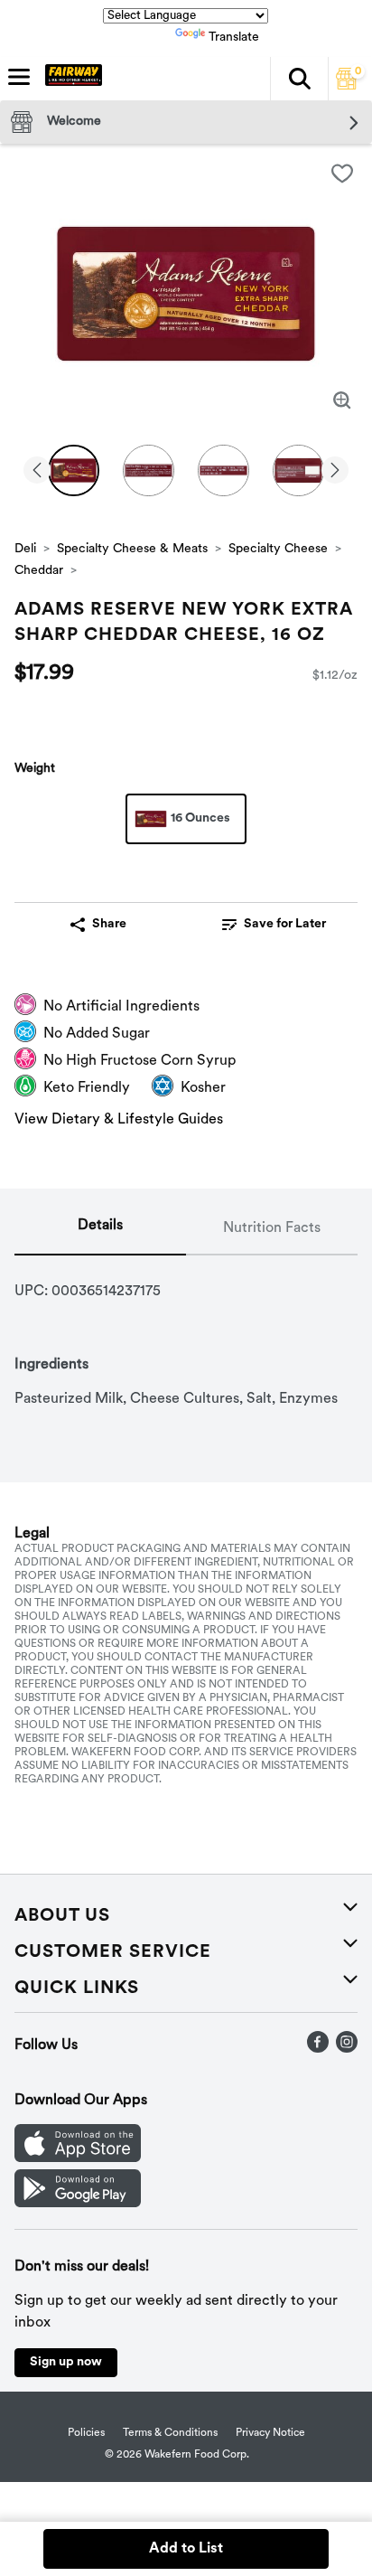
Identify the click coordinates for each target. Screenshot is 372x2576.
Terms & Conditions (170, 2433)
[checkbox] (342, 174)
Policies (86, 2433)
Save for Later (285, 924)
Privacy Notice (270, 2433)
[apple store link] (78, 2158)
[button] (299, 79)
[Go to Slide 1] (74, 470)
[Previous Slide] (37, 471)
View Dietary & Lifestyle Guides (119, 1120)
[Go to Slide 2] (149, 470)
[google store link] (78, 2204)
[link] (274, 925)
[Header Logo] (70, 79)
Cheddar (39, 571)
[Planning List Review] (347, 86)
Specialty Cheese (278, 549)
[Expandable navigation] (19, 77)
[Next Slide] (335, 471)
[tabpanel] (186, 1333)
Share (109, 924)
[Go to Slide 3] (223, 470)
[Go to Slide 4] (298, 470)
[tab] (100, 1229)
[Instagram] (347, 2049)
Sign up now (66, 2362)
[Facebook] (318, 2049)
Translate (234, 38)
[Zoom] (342, 400)
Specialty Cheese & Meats (132, 549)
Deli (25, 549)
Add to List (186, 2549)
